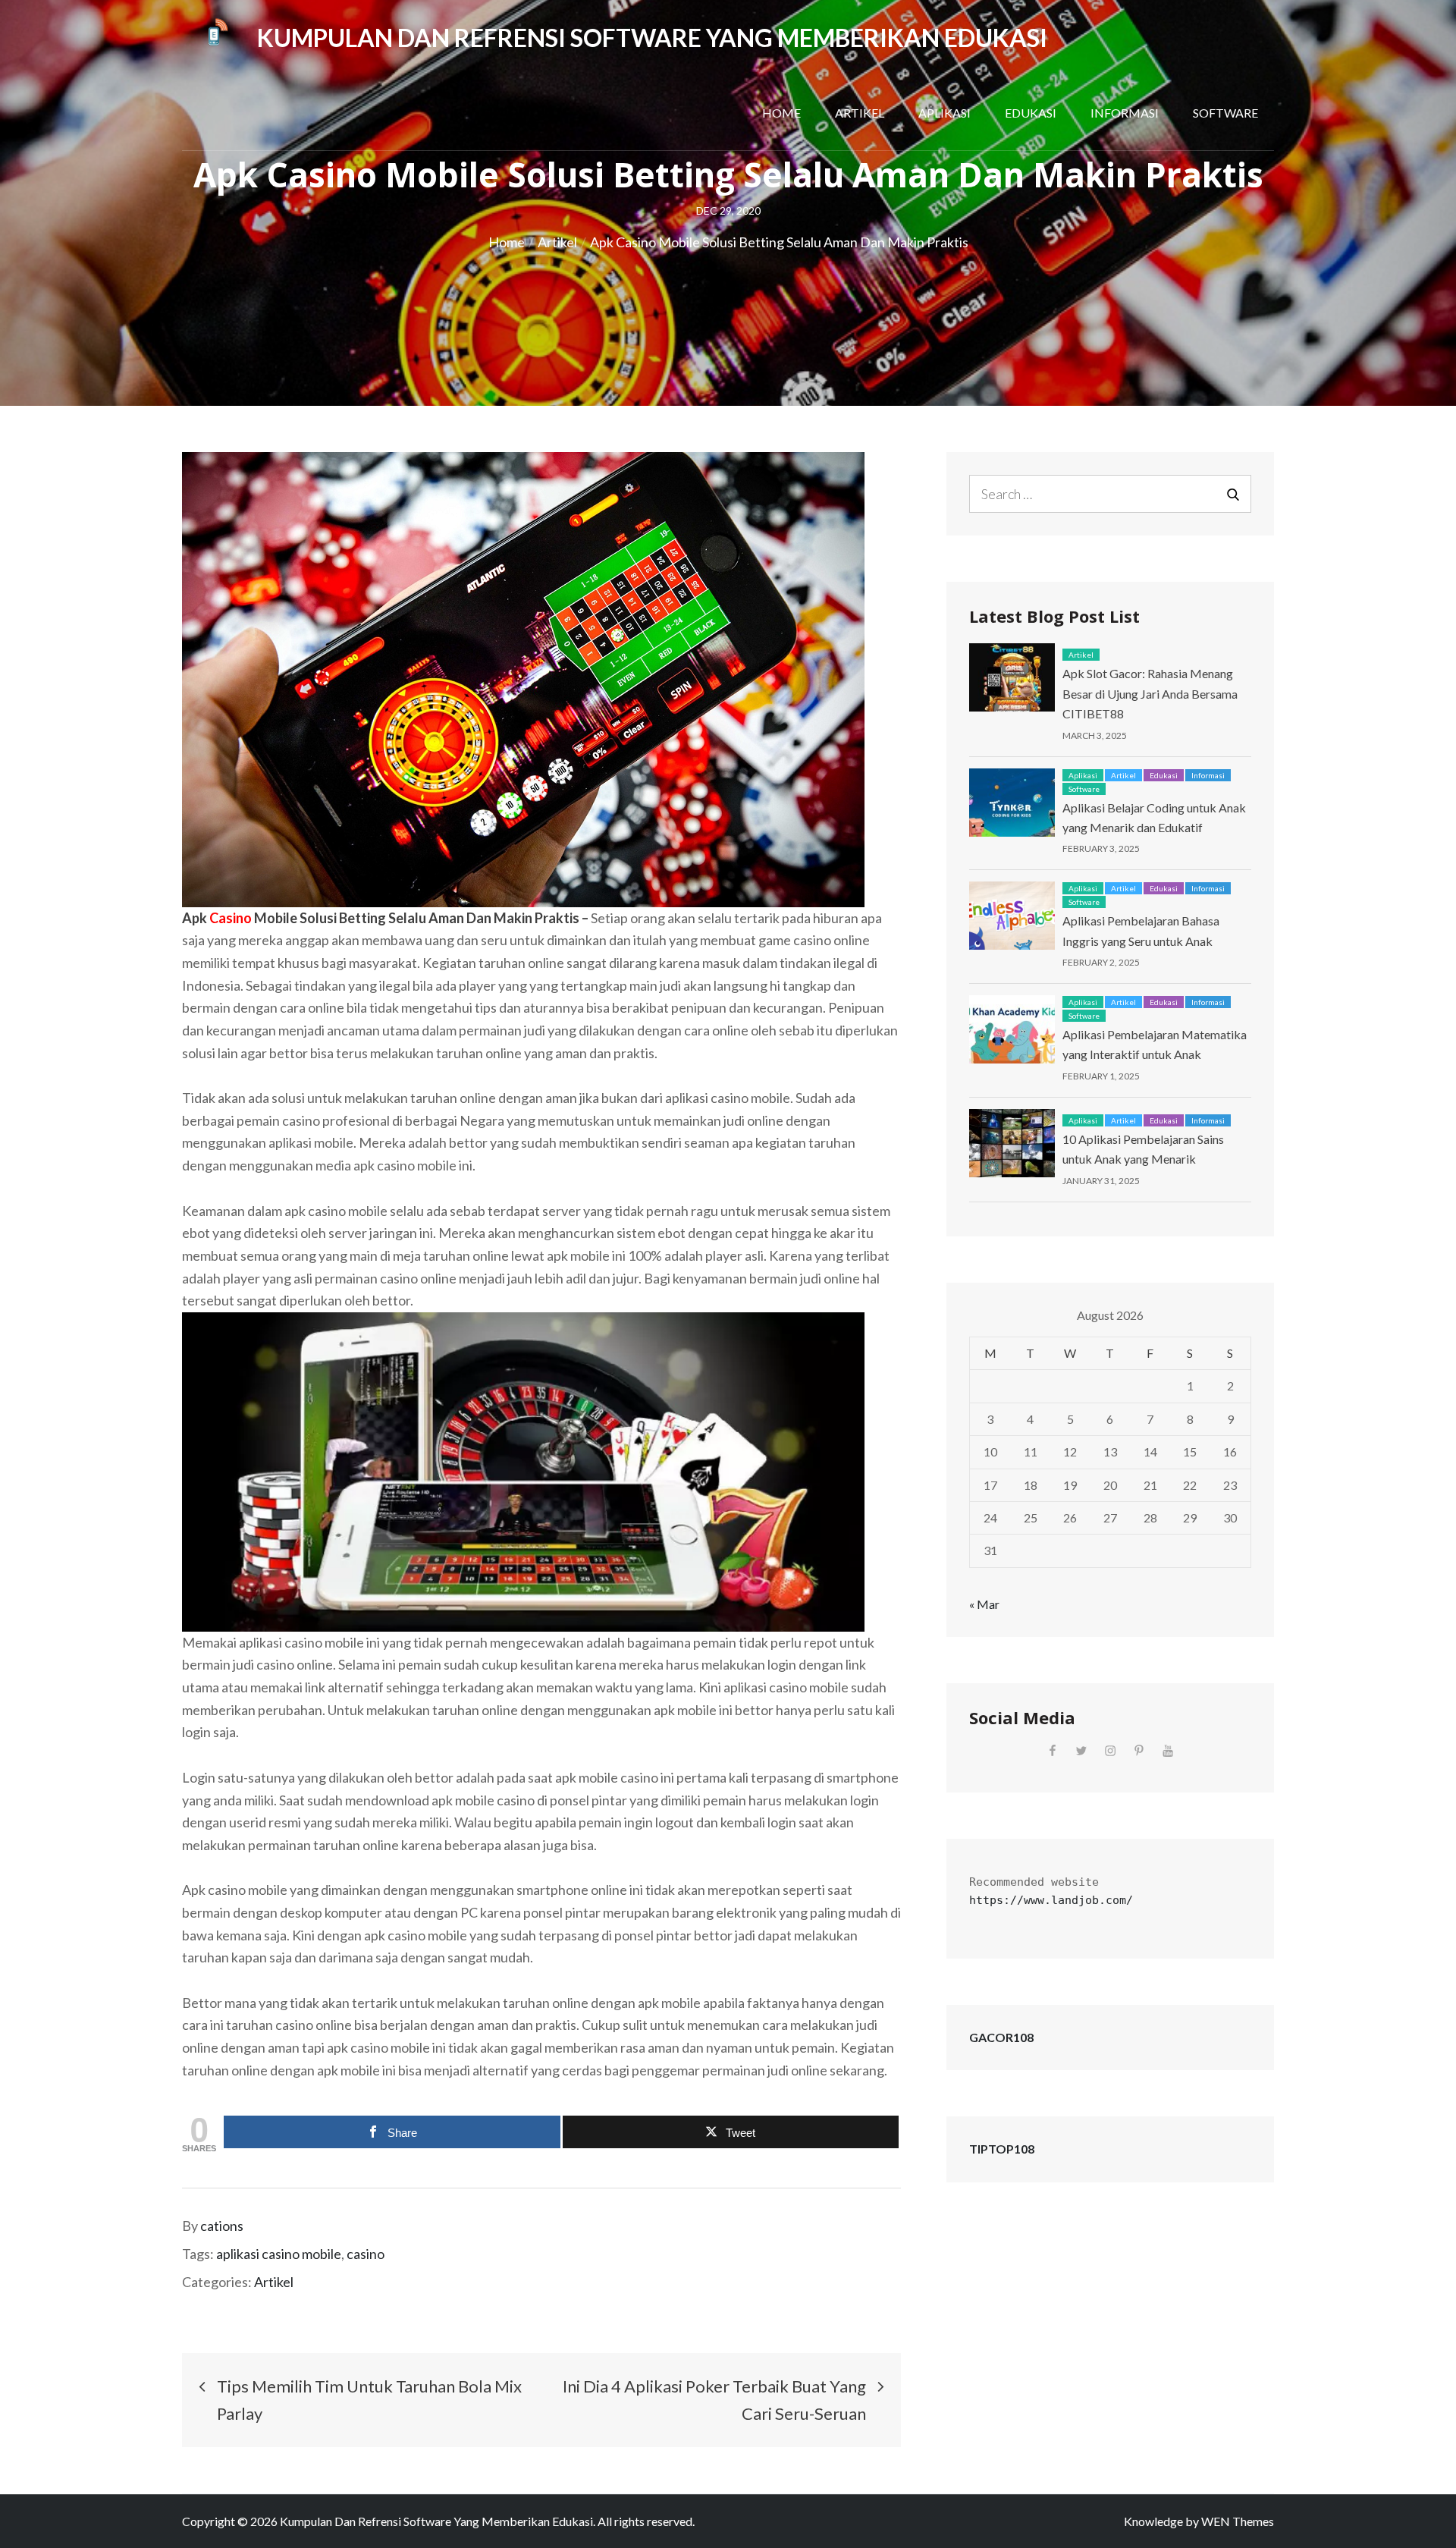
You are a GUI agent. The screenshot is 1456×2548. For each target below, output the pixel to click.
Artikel (860, 113)
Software (1225, 113)
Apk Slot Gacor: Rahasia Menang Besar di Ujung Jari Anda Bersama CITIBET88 (1150, 693)
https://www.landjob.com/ (1051, 1900)
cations (222, 2226)
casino (366, 2254)
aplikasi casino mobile (279, 2254)
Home (781, 113)
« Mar (984, 1604)
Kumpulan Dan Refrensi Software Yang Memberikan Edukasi (652, 38)
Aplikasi (945, 113)
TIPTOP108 (1002, 2149)
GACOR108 (1001, 2037)
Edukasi (1031, 113)
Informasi (1125, 113)
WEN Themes (1238, 2521)
